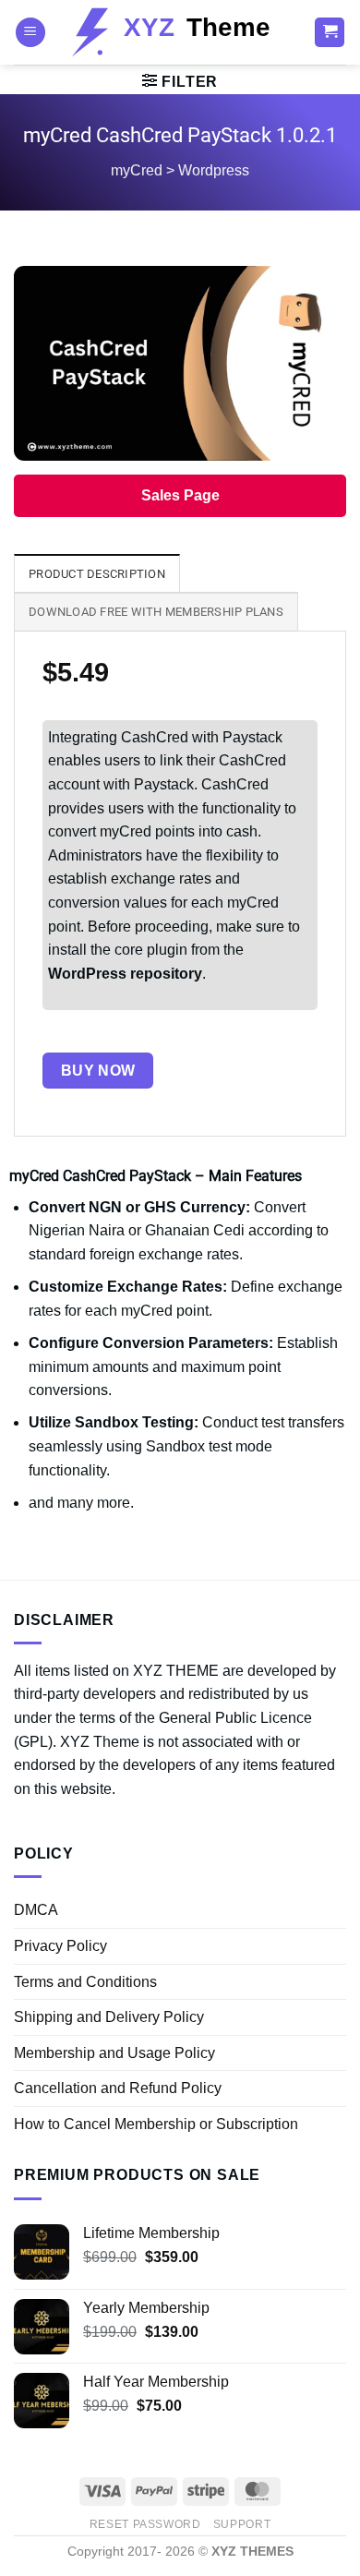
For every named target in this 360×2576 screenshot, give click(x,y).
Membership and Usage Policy (114, 2053)
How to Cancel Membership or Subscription (156, 2124)
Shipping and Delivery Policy (109, 2017)
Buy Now (98, 1071)
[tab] (97, 573)
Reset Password (145, 2524)
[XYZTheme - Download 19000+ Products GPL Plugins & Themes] (180, 32)
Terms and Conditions (85, 1982)
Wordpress (214, 170)
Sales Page (180, 495)
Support (242, 2524)
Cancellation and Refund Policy (118, 2088)
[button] (30, 33)
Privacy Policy (60, 1946)
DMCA (36, 1910)
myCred (137, 170)
